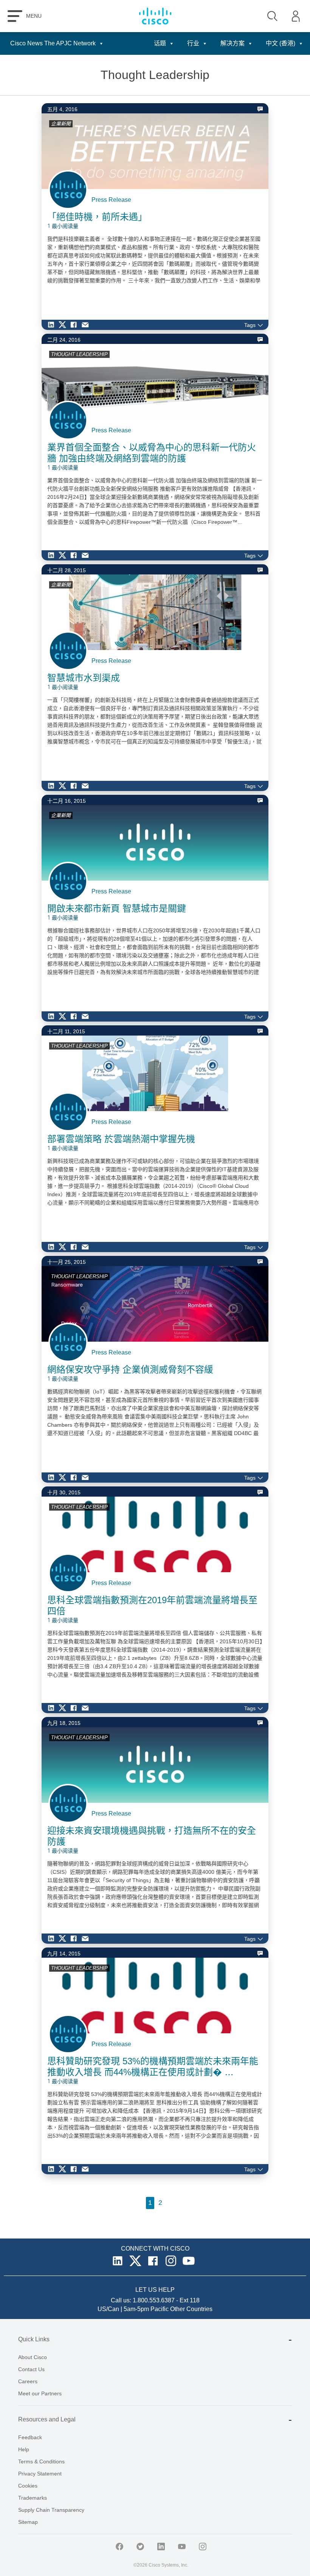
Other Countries (191, 2309)
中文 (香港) (281, 43)
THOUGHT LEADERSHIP (79, 354)
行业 (193, 43)
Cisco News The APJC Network (53, 43)
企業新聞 (61, 124)
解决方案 (232, 43)
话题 (160, 43)
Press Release (111, 200)
